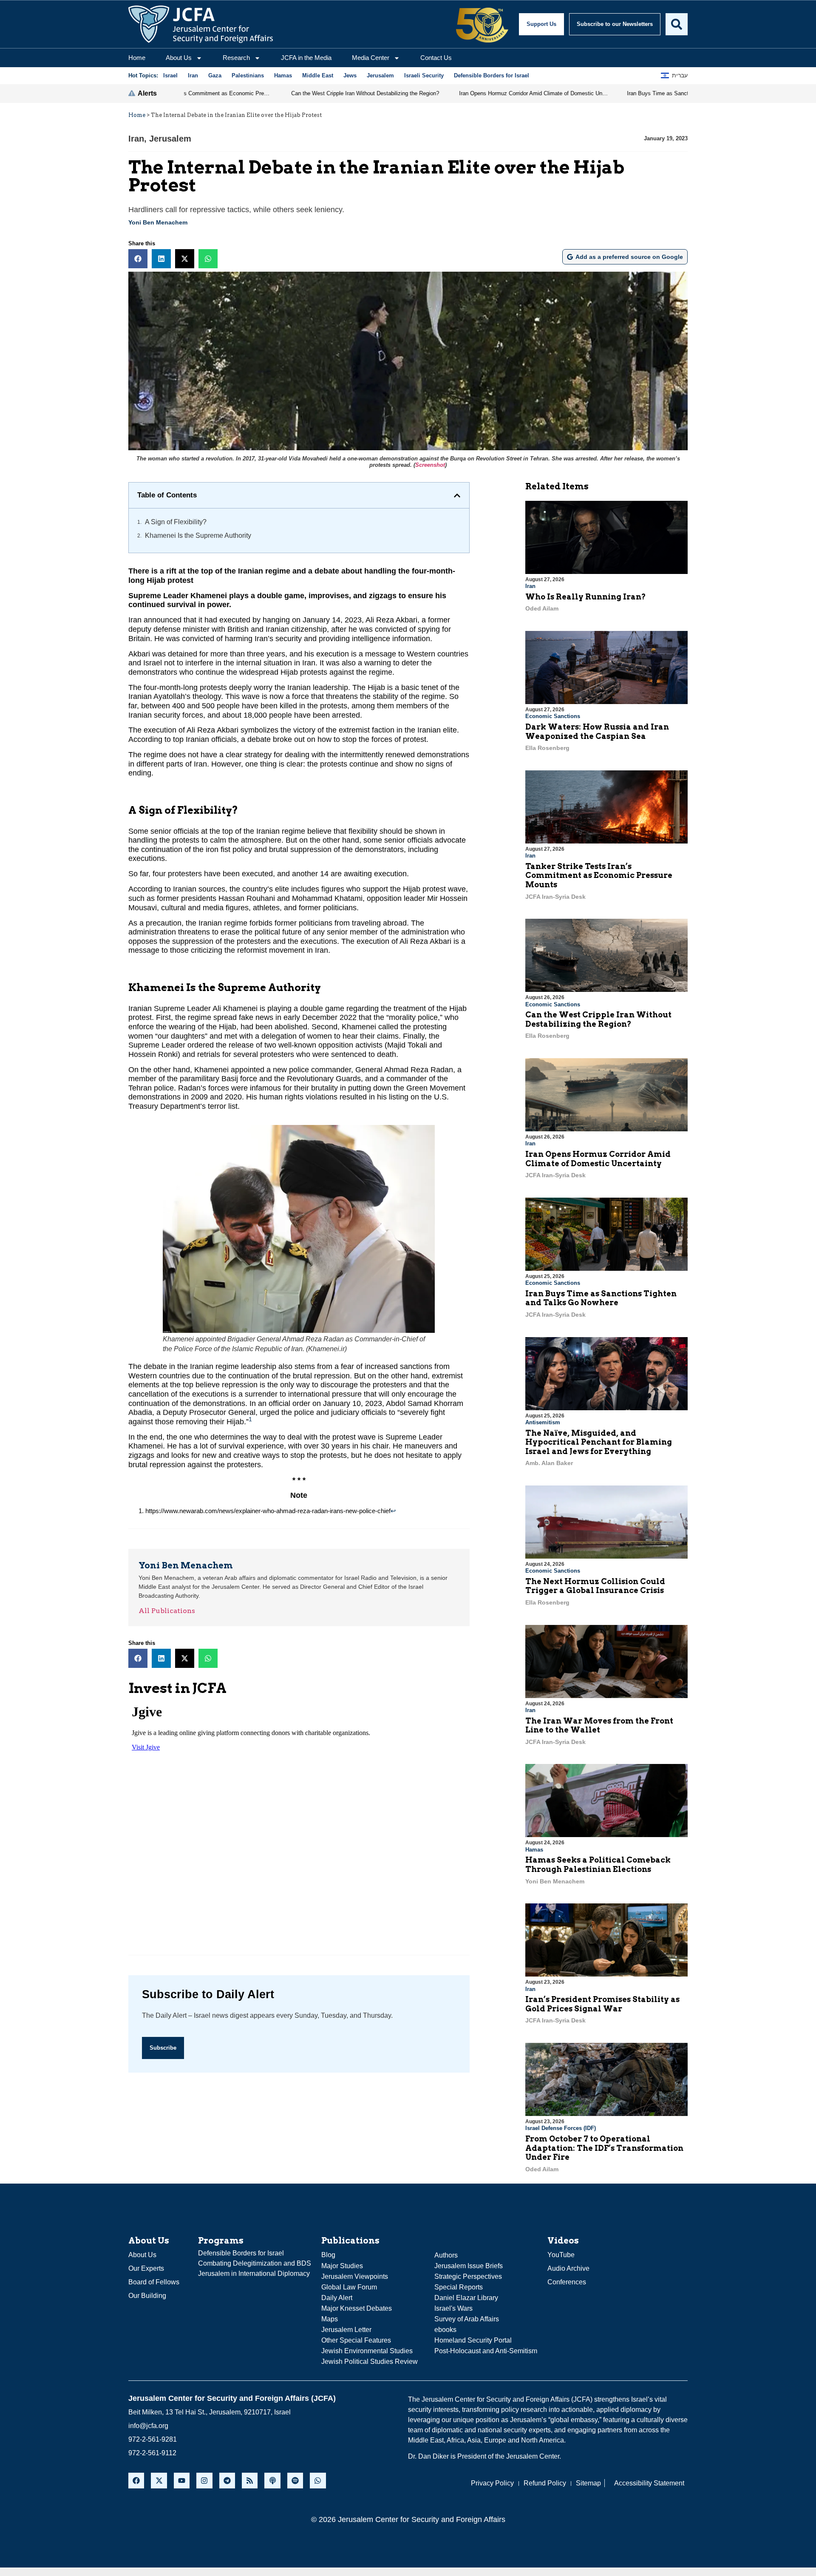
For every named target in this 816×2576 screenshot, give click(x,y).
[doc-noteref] (250, 1422)
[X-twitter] (159, 2481)
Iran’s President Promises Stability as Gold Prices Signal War (602, 2004)
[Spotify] (295, 2481)
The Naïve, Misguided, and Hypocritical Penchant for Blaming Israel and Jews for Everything (599, 1442)
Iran (136, 139)
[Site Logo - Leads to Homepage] (201, 24)
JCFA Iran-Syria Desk (555, 897)
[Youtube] (182, 2481)
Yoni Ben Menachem (158, 222)
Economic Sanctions (553, 716)
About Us (179, 58)
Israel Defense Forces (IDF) (561, 2128)
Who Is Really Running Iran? (586, 597)
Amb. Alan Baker (549, 1463)
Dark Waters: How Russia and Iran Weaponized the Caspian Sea (597, 731)
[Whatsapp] (318, 2481)
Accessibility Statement (649, 2483)
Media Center (371, 58)
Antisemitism (543, 1422)
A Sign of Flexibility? (176, 522)
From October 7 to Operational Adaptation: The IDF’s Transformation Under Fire (604, 2148)
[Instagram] (204, 2481)
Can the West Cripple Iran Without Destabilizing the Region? (598, 1019)
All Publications (167, 1611)
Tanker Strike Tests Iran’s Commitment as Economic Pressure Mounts (599, 875)
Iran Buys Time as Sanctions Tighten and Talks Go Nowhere (601, 1298)
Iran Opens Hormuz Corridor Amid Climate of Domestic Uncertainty (598, 1159)
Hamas (534, 1850)
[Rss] (250, 2481)
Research (236, 58)
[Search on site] (677, 24)
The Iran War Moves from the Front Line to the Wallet (599, 1725)
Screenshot (430, 465)
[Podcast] (272, 2481)
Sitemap (588, 2483)
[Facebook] (136, 2481)
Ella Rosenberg (547, 748)
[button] (138, 259)
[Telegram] (227, 2481)
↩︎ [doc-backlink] (393, 1511)
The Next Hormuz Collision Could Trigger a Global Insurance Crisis (595, 1586)
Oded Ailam (542, 608)
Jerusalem (170, 139)
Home (137, 58)
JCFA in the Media (306, 58)
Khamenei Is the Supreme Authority (198, 535)
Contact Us (436, 58)
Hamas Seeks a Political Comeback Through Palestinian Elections (598, 1865)
